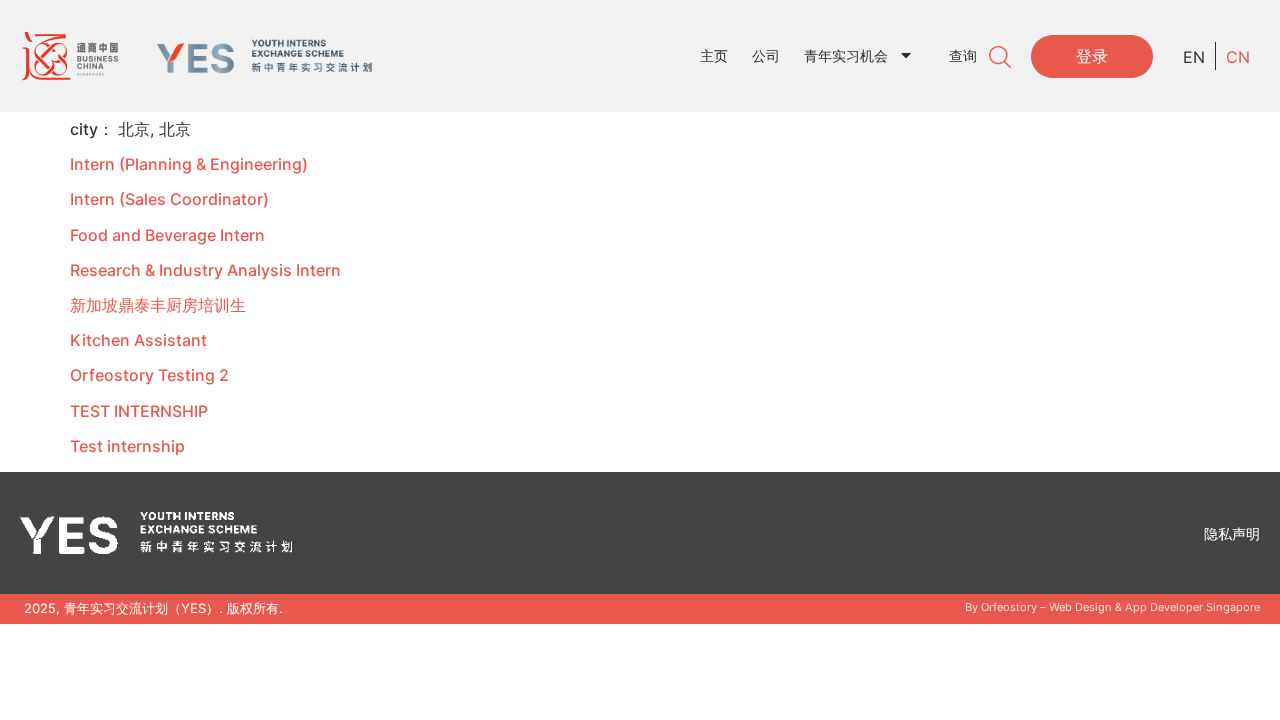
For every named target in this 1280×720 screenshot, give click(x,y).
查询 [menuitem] (963, 55)
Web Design (1080, 607)
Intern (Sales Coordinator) (169, 199)
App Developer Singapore (1192, 607)
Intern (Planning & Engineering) (189, 164)
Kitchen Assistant (138, 340)
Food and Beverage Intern (167, 235)
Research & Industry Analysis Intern (205, 270)
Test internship (127, 446)
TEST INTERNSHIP (139, 411)
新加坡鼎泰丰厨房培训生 (158, 305)
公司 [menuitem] (766, 55)
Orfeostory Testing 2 (149, 375)
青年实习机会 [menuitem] (846, 55)
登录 (1092, 56)
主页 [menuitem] (714, 55)
